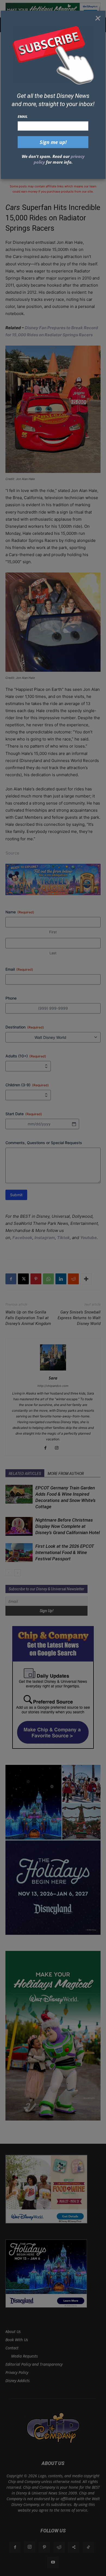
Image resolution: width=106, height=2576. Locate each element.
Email (23, 116)
